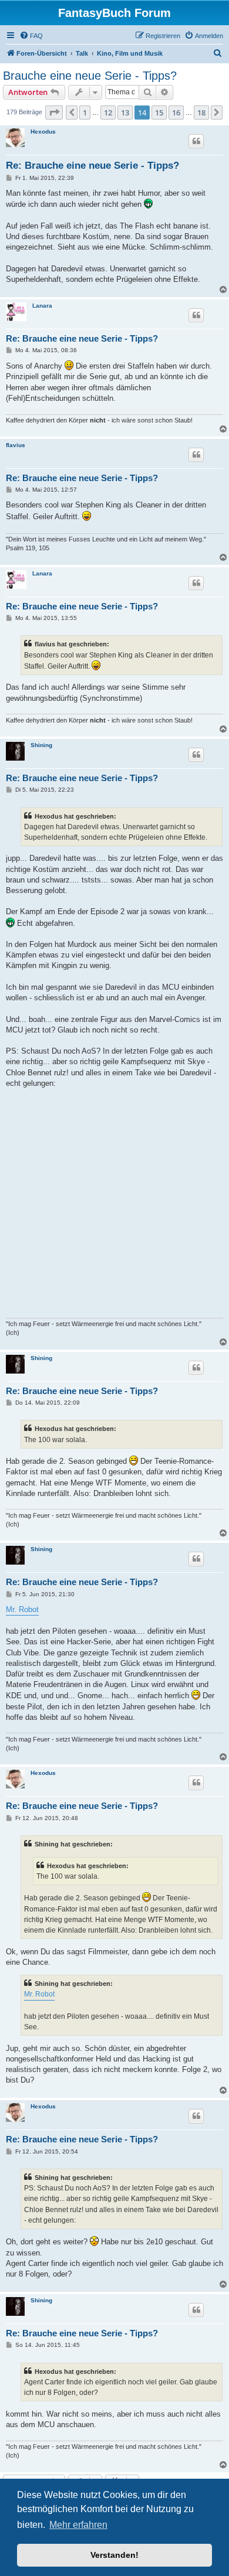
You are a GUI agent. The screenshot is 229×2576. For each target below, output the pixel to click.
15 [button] (159, 113)
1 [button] (85, 113)
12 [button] (108, 113)
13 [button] (125, 113)
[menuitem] (31, 36)
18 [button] (201, 113)
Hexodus (43, 132)
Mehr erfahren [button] (78, 2525)
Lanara (42, 306)
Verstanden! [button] (114, 2555)
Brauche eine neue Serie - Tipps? (90, 76)
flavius (16, 445)
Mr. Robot (22, 1609)
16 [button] (176, 113)
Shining (41, 745)
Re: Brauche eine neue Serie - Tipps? (92, 166)
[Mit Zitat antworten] (196, 141)
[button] (54, 113)
